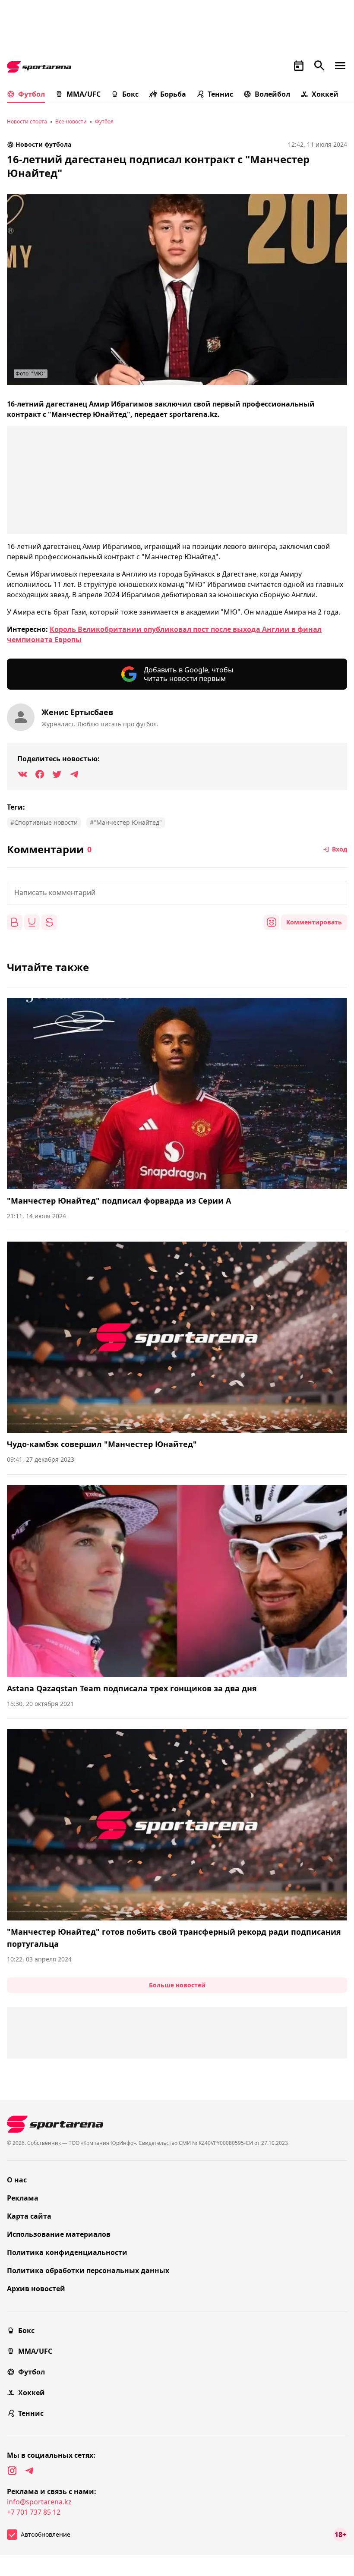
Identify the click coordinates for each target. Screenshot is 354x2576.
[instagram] (12, 2471)
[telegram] (29, 2471)
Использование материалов (59, 2234)
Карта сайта (29, 2216)
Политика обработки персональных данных (88, 2270)
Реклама (23, 2198)
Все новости (71, 121)
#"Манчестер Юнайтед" (126, 822)
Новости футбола (43, 144)
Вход (340, 849)
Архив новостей (36, 2289)
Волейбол (272, 94)
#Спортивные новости (44, 822)
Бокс (130, 94)
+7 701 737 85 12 (34, 2512)
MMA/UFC (84, 94)
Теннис (220, 94)
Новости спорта (27, 121)
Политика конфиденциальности (67, 2252)
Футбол (32, 94)
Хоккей (325, 94)
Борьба (173, 94)
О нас (17, 2180)
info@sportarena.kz (39, 2502)
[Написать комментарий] (177, 893)
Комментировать (314, 922)
